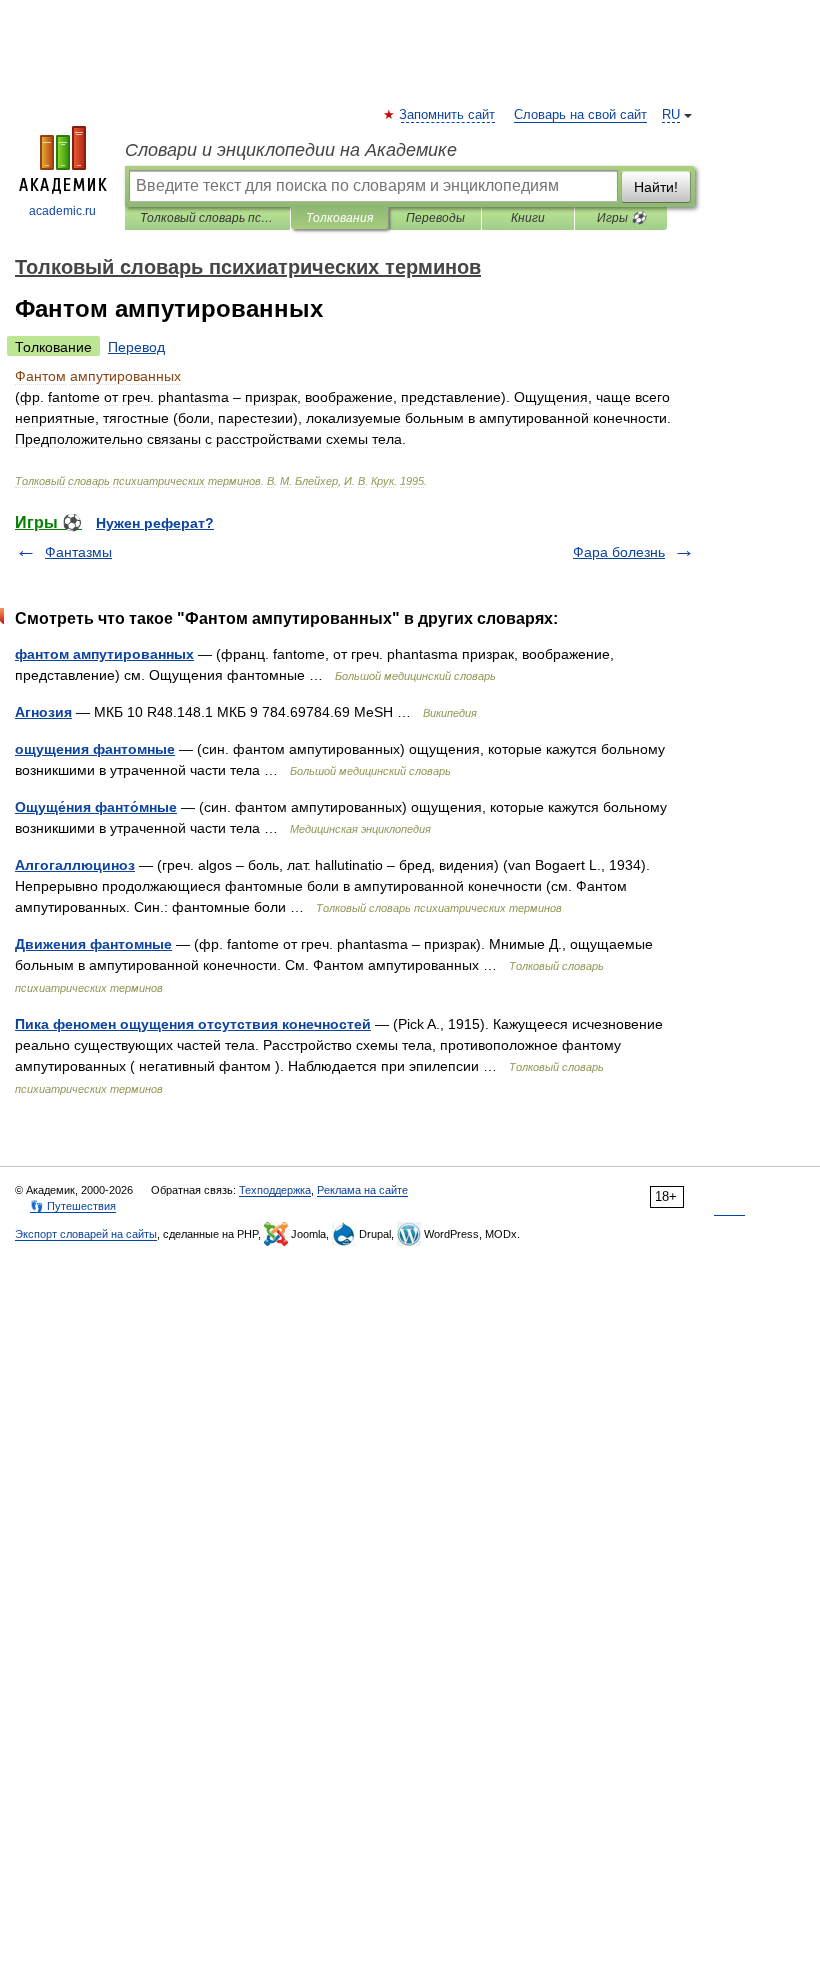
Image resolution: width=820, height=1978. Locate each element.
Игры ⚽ (621, 218)
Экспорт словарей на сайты (86, 1234)
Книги (528, 218)
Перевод (136, 347)
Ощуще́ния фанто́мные (96, 807)
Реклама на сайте (362, 1190)
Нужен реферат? (155, 523)
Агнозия (43, 712)
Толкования (339, 218)
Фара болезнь (619, 552)
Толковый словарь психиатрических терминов (207, 218)
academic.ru (62, 211)
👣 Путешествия (73, 1206)
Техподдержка (275, 1190)
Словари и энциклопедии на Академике (291, 150)
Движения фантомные (93, 944)
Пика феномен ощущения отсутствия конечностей (193, 1024)
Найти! (656, 187)
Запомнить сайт (448, 115)
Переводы (435, 218)
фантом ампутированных (104, 654)
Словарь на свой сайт (580, 115)
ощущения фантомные (95, 749)
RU (671, 115)
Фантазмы (78, 552)
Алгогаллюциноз (75, 865)
